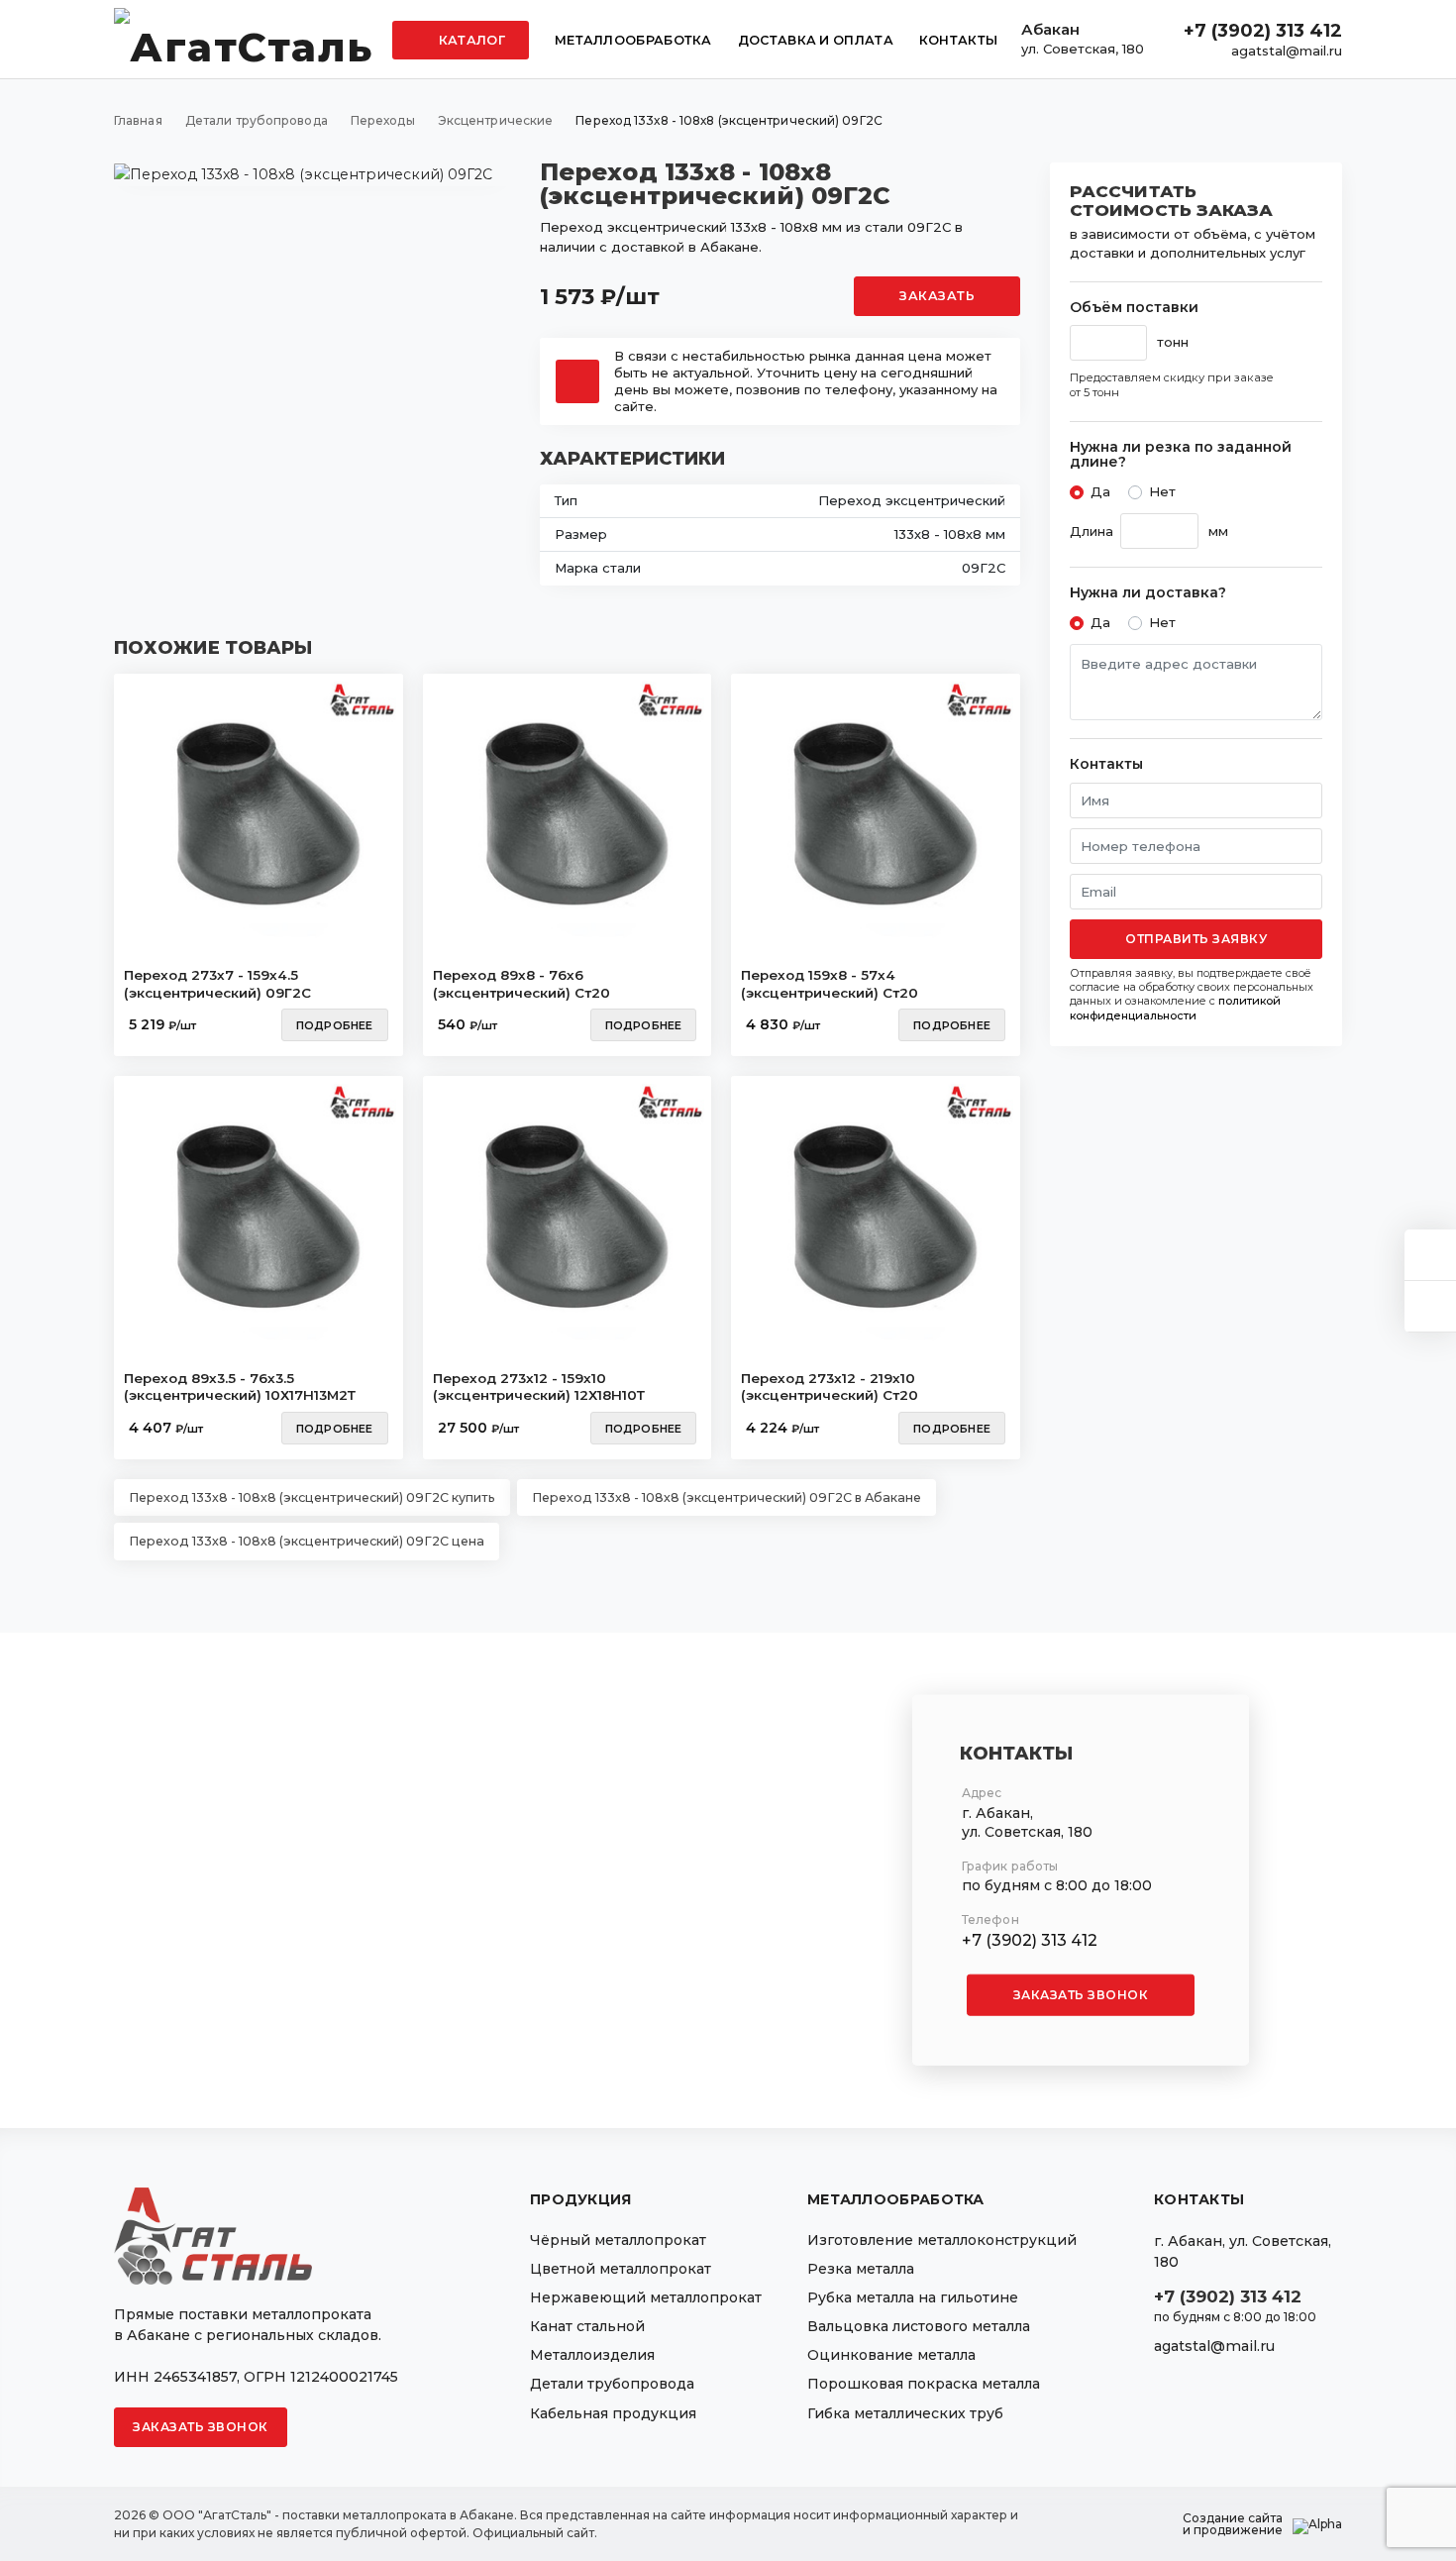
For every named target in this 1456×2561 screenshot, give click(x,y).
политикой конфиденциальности (1175, 1008)
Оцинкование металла (891, 2355)
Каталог (470, 40)
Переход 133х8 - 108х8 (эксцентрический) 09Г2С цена (307, 1541)
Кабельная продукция (613, 2413)
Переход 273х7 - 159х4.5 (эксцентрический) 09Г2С (217, 984)
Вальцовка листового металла (919, 2326)
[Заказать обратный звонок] (1430, 1306)
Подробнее (335, 1025)
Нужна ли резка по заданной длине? (1181, 455)
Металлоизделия (592, 2355)
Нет (1162, 491)
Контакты (958, 40)
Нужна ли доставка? (1148, 593)
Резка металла (861, 2269)
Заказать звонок (1081, 1995)
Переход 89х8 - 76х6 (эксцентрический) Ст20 (521, 984)
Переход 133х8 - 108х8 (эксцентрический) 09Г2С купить (312, 1497)
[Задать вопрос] (1430, 1255)
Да (1100, 491)
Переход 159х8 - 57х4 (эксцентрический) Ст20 (830, 984)
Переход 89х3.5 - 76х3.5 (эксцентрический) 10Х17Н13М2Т (240, 1387)
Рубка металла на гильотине (913, 2297)
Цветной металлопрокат (621, 2269)
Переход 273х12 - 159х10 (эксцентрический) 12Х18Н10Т (539, 1387)
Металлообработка (633, 40)
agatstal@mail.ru (1287, 51)
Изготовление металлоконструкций (942, 2240)
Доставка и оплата (816, 40)
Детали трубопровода (612, 2384)
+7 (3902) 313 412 (1263, 31)
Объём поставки (1134, 308)
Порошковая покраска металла (924, 2384)
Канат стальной (587, 2326)
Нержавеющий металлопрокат (646, 2297)
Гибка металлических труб (905, 2413)
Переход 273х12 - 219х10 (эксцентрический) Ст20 (830, 1387)
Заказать (937, 296)
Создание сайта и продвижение (1233, 2524)
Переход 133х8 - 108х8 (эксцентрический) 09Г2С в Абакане (727, 1497)
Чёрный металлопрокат (618, 2240)
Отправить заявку (1196, 939)
